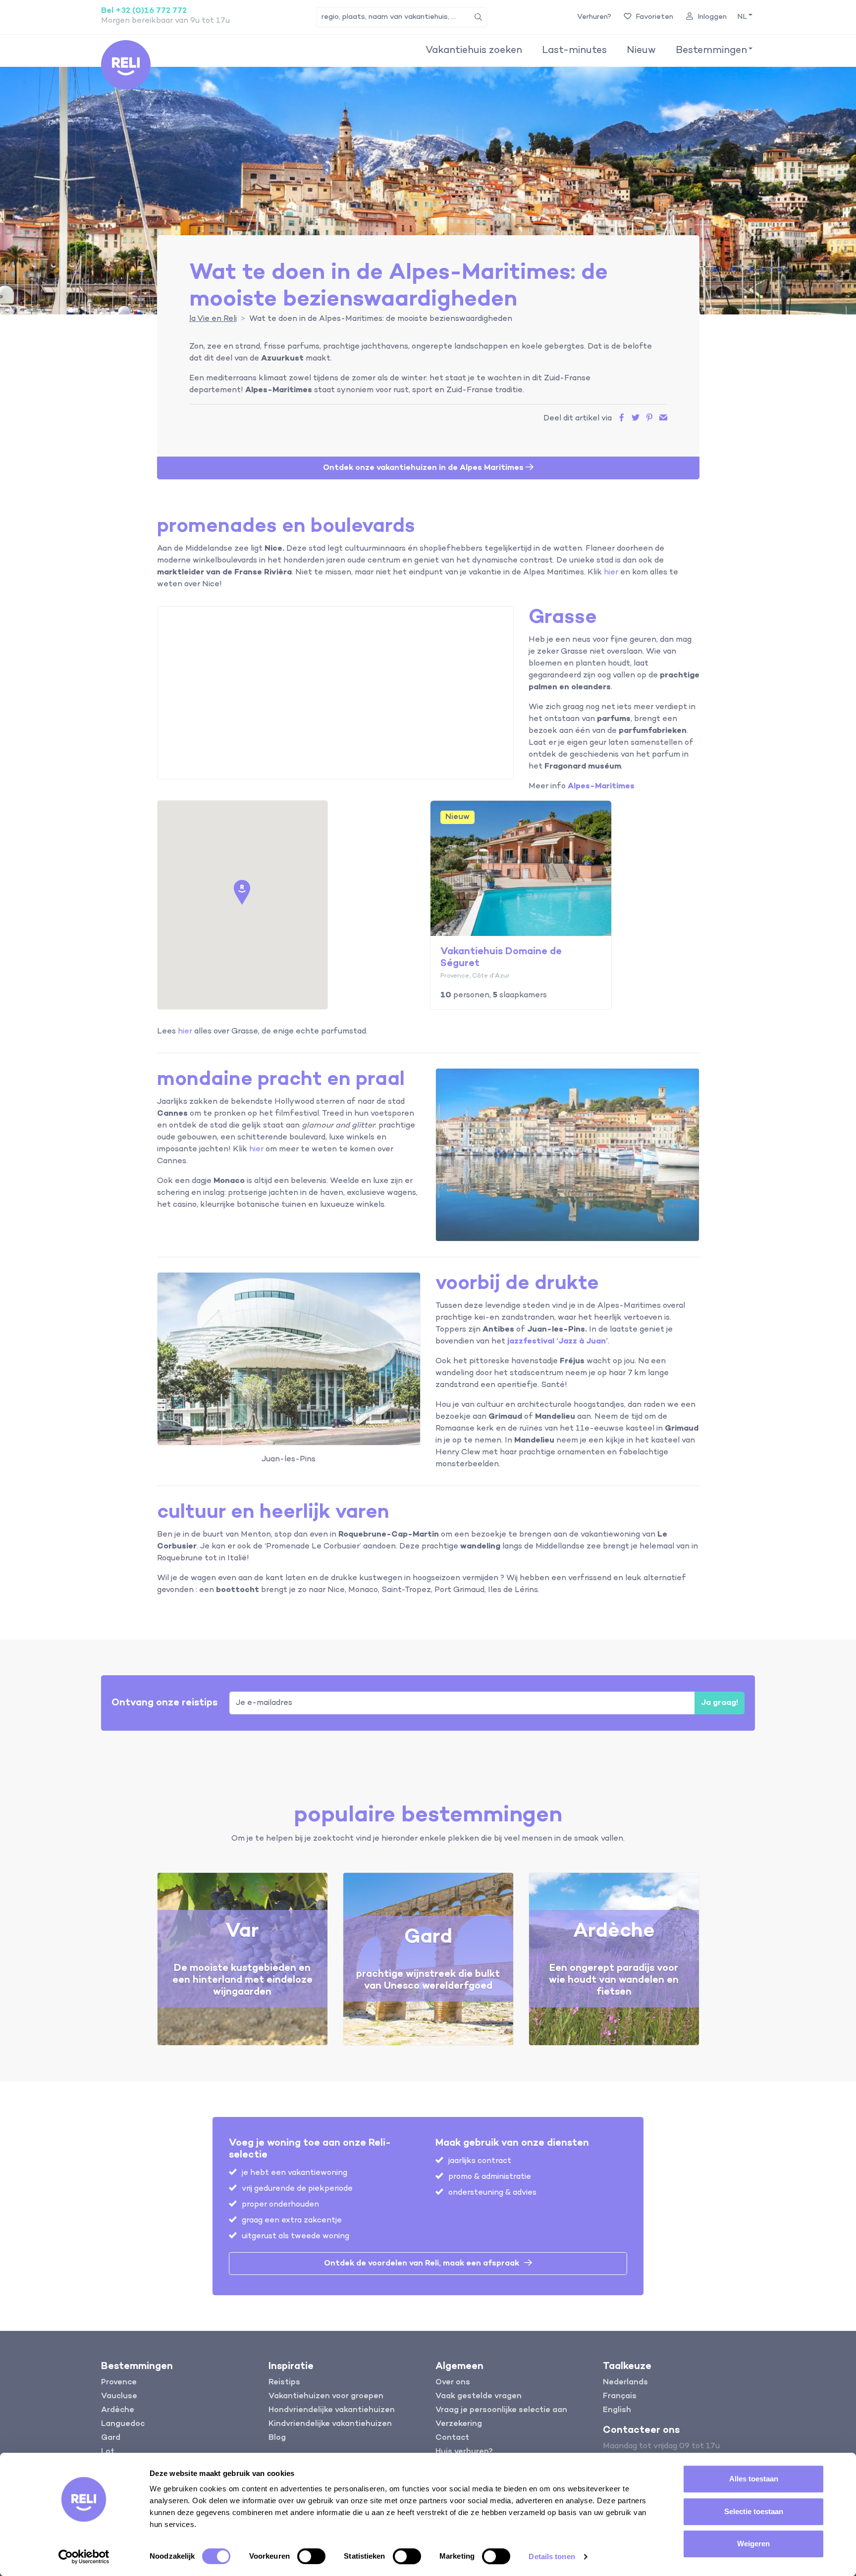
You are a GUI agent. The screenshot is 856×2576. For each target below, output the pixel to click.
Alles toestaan (754, 2479)
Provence (119, 2382)
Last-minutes (574, 51)
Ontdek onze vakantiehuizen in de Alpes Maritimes (424, 468)
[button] (744, 17)
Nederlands (625, 2382)
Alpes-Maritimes (601, 786)
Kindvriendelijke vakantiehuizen (330, 2424)
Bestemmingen (711, 51)
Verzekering (459, 2424)
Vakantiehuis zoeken (474, 51)
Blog (277, 2438)
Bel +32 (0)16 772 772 (144, 11)
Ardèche (118, 2410)
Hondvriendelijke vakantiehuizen (332, 2410)
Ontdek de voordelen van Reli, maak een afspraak (422, 2264)
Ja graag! (720, 1703)
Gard (111, 2438)
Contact (452, 2438)
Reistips (284, 2382)
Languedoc (123, 2424)
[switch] (311, 2556)
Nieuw (641, 51)
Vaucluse (119, 2396)
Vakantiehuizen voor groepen (326, 2396)
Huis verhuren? (464, 2452)
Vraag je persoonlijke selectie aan (501, 2410)
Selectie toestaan (754, 2511)
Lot (108, 2452)
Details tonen (552, 2556)
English (617, 2410)
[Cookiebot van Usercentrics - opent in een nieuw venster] (84, 2557)
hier (611, 572)
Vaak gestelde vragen (479, 2396)
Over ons (453, 2382)
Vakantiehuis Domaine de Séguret (501, 957)
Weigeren (753, 2544)
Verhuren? (594, 17)
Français (620, 2396)
